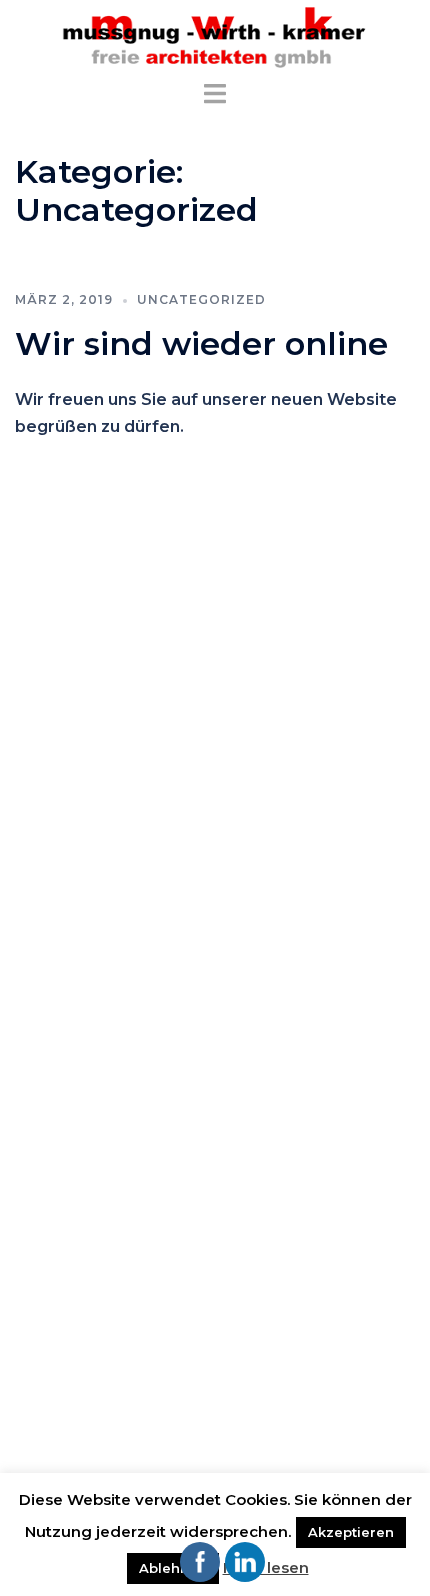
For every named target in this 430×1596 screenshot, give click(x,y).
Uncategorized (201, 299)
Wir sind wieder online (201, 343)
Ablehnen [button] (173, 1568)
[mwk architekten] (215, 38)
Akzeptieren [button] (351, 1532)
